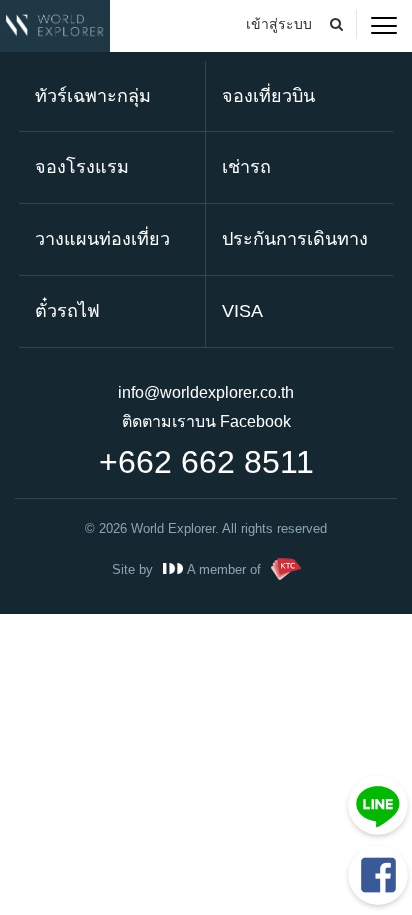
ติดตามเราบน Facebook (206, 421)
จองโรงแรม (82, 167)
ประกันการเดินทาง (295, 239)
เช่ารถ (246, 167)
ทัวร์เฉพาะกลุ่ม (93, 96)
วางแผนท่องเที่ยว (102, 239)
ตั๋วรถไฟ (67, 311)
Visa (242, 311)
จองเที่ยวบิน (268, 96)
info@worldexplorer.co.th (206, 392)
